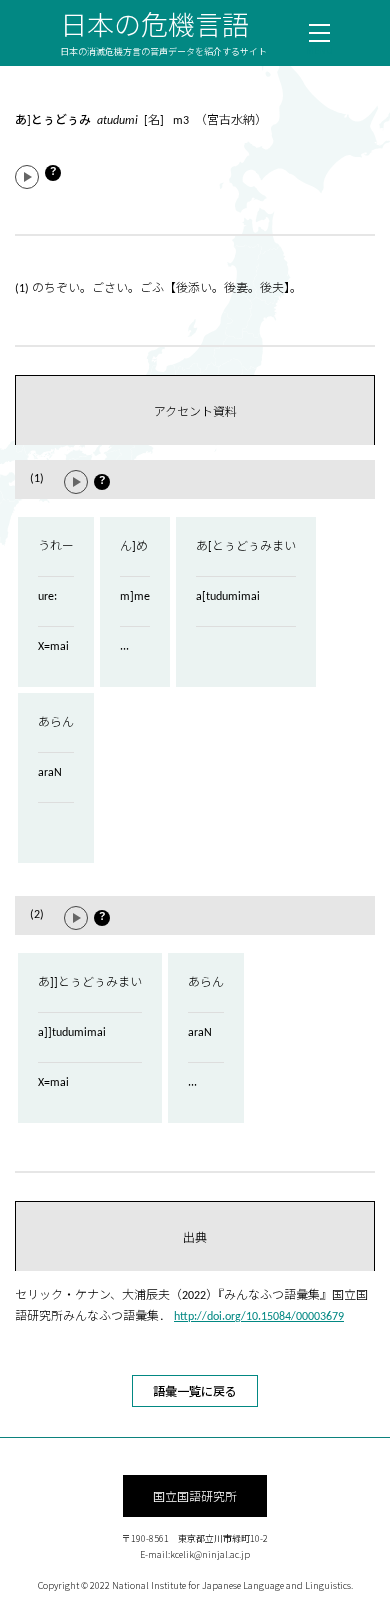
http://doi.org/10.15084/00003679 (259, 1317)
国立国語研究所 (195, 1495)
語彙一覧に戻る (195, 1390)
